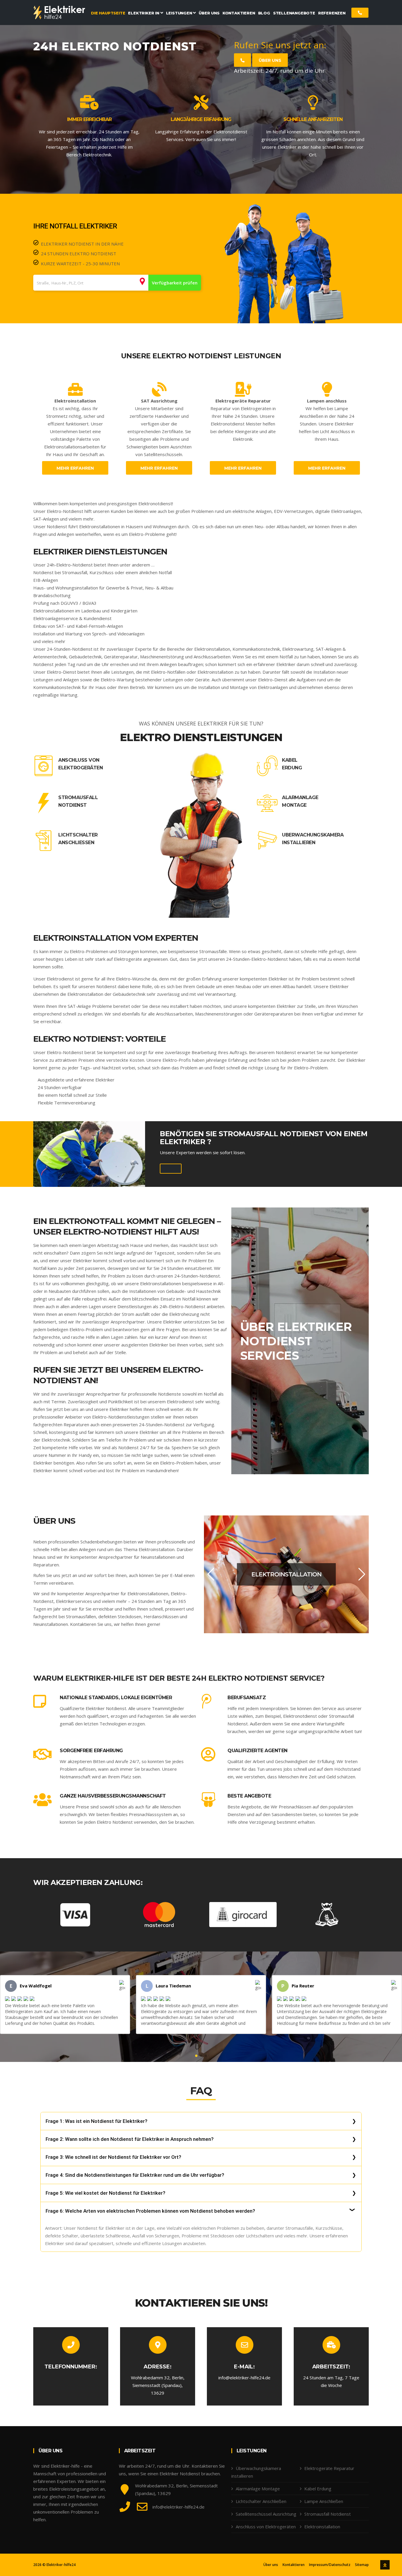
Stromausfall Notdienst (78, 801)
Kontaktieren (294, 2565)
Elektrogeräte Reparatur (329, 2468)
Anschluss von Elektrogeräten (80, 764)
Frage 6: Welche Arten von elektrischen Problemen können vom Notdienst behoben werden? (150, 2211)
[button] (211, 1574)
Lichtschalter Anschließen (78, 839)
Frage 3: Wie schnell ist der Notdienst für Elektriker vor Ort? (113, 2157)
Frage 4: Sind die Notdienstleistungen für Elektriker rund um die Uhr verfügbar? (135, 2175)
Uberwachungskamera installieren (313, 839)
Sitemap (362, 2565)
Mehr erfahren (75, 468)
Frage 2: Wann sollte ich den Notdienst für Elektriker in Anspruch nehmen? (130, 2139)
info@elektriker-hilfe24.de (244, 2378)
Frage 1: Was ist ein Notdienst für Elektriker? (97, 2121)
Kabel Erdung (292, 764)
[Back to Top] (385, 2565)
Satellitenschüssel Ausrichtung (266, 2514)
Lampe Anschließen (324, 2501)
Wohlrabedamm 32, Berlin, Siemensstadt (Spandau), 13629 (158, 2385)
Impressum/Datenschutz (330, 2565)
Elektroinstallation (322, 2527)
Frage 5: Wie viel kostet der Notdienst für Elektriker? (106, 2193)
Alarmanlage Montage (300, 801)
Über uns (270, 60)
